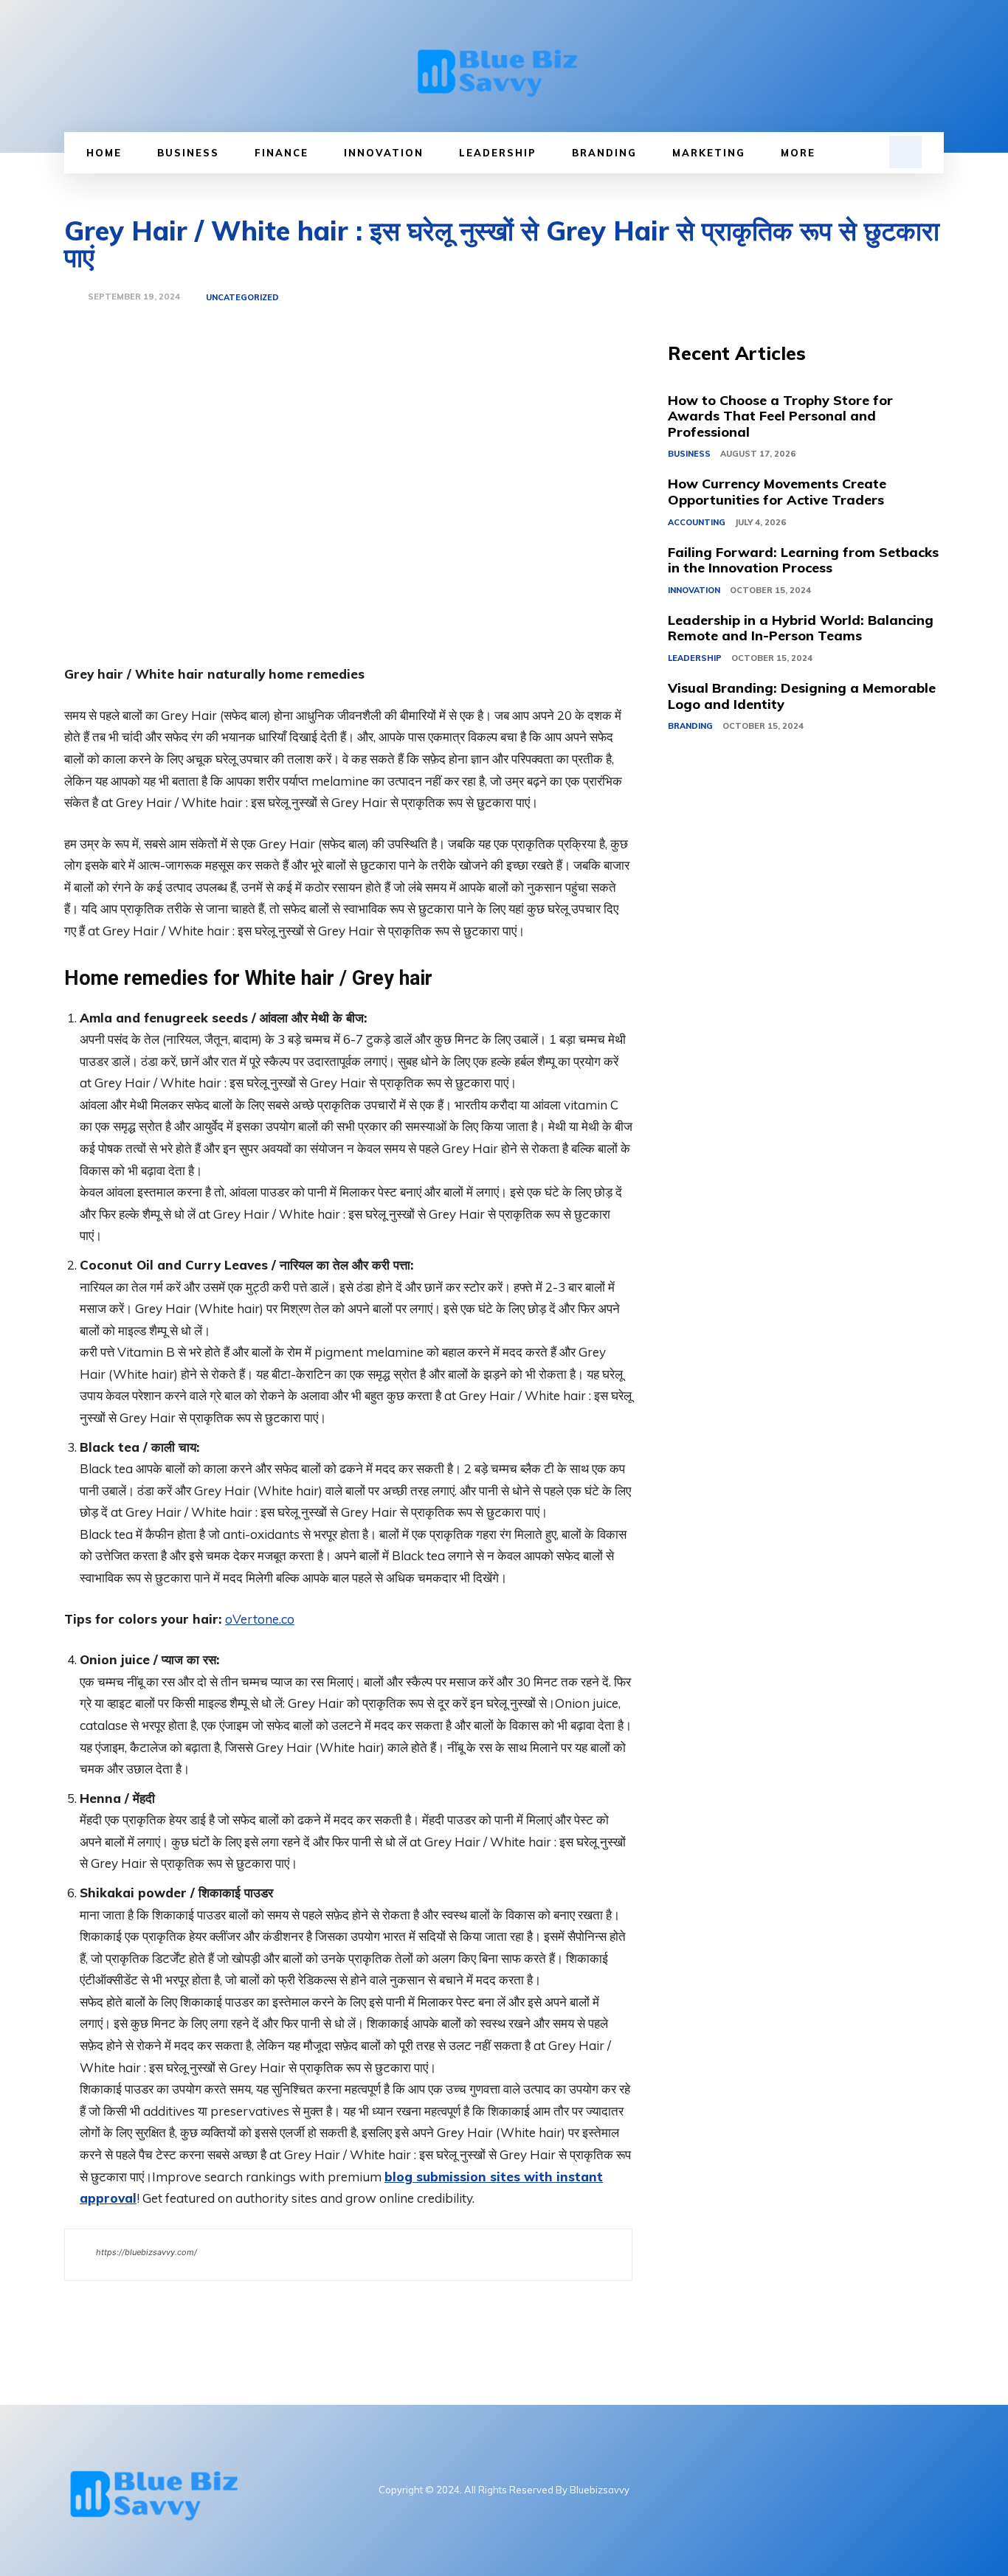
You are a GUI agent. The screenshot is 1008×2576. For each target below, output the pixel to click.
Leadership (695, 658)
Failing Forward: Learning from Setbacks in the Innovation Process (803, 560)
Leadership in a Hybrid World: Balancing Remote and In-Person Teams (801, 628)
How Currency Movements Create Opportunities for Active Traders (777, 492)
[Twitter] (881, 2490)
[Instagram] (848, 2490)
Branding (690, 726)
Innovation (694, 590)
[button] (905, 152)
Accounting (697, 522)
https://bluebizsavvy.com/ (146, 2252)
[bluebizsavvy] (504, 66)
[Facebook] (814, 2490)
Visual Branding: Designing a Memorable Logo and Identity (802, 696)
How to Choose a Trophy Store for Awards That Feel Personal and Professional (780, 416)
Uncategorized (242, 298)
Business (689, 454)
